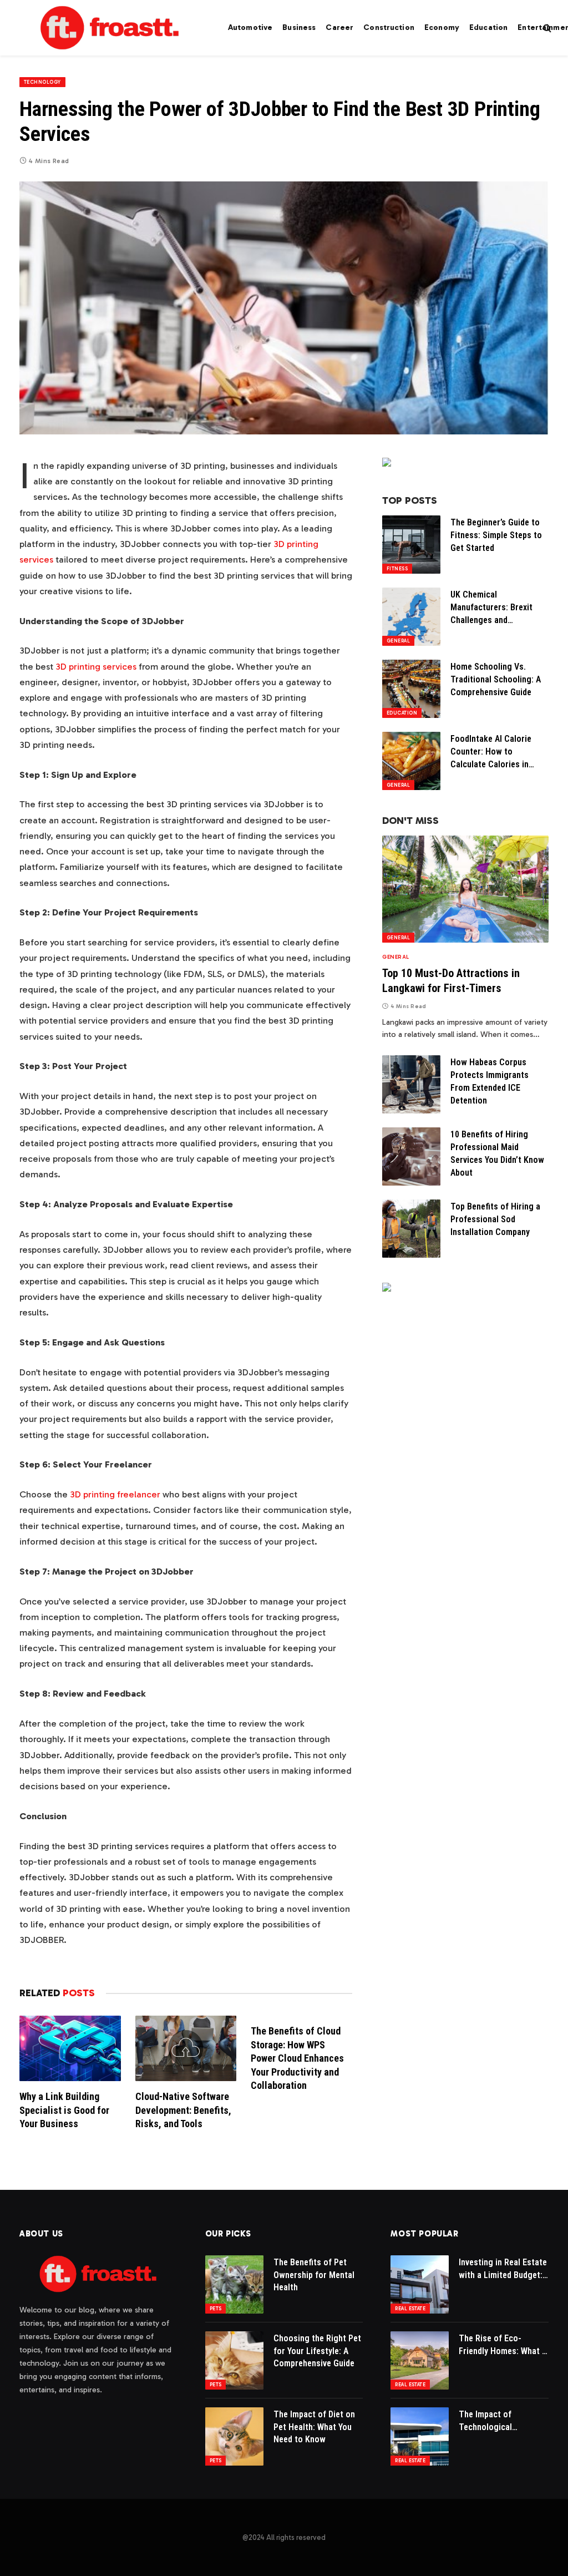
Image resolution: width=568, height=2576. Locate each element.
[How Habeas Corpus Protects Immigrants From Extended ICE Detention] (411, 1084)
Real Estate (410, 2309)
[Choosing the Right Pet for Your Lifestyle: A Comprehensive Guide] (234, 2360)
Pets (216, 2309)
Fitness (397, 569)
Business (299, 27)
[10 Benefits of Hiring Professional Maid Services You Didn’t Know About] (411, 1157)
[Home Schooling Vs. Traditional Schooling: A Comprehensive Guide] (411, 689)
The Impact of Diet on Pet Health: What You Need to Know (314, 2427)
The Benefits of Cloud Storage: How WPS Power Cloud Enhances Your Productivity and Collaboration (297, 2058)
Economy (442, 27)
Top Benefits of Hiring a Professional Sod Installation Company (495, 1219)
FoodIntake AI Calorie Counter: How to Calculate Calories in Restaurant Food (491, 752)
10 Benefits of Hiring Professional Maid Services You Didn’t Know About (497, 1153)
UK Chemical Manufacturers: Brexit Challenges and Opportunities (491, 608)
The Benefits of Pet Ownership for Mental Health (314, 2275)
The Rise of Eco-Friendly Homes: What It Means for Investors (503, 2345)
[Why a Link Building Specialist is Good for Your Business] (70, 2048)
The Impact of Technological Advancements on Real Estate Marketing (501, 2421)
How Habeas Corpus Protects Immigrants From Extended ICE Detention (490, 1081)
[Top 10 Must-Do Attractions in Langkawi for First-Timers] (465, 889)
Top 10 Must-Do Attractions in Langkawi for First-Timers (451, 981)
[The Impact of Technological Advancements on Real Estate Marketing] (420, 2436)
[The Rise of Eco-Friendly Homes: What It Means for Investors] (420, 2360)
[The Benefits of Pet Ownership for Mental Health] (234, 2284)
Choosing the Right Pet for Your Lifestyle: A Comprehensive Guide (317, 2351)
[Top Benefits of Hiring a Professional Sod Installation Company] (411, 1229)
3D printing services (96, 666)
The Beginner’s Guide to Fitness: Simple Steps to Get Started (496, 535)
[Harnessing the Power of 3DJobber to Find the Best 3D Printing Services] (284, 308)
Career (339, 27)
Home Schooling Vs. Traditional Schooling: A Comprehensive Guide (496, 679)
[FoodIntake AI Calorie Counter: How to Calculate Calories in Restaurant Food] (411, 761)
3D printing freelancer (115, 1494)
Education (488, 27)
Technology (42, 82)
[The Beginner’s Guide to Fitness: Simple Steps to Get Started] (411, 545)
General (398, 641)
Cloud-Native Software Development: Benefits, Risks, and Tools (183, 2110)
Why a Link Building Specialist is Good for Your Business (64, 2110)
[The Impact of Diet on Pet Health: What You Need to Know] (234, 2436)
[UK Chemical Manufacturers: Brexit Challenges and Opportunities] (411, 617)
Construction (389, 27)
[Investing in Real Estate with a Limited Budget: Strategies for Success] (420, 2284)
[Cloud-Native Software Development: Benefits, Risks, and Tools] (186, 2048)
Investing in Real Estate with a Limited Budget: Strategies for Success (503, 2269)
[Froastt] (110, 28)
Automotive (250, 27)
